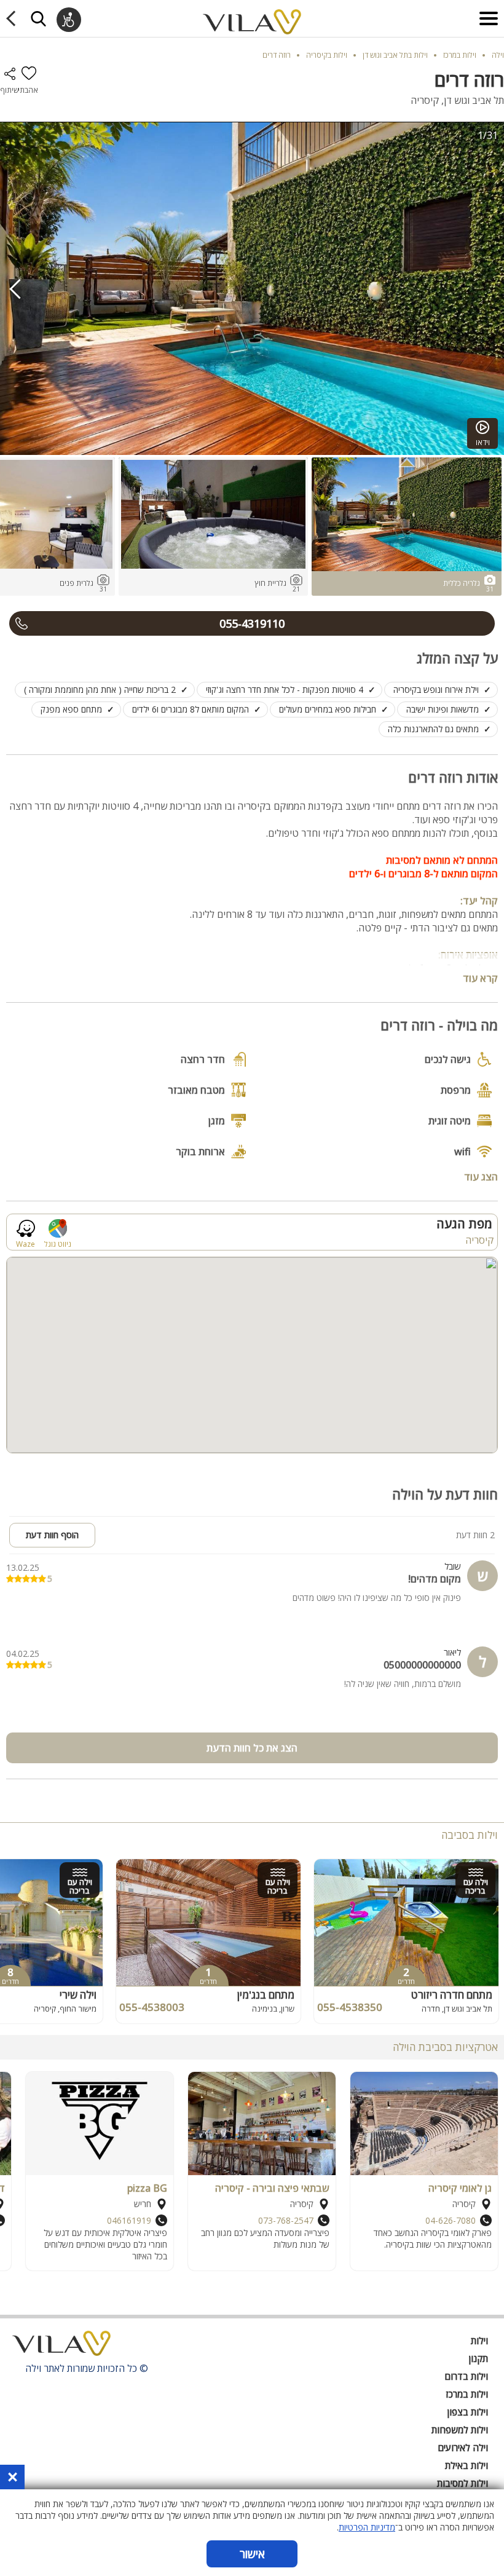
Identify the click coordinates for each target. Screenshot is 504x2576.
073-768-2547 (286, 2220)
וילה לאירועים (463, 2448)
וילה (498, 55)
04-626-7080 (451, 2220)
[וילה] (61, 2347)
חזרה (13, 18)
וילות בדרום (466, 2376)
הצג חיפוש (38, 18)
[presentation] (15, 289)
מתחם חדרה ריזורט (452, 1995)
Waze (26, 1243)
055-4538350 (350, 2007)
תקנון (478, 2358)
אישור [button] (252, 2554)
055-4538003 (152, 2007)
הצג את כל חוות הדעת (252, 1748)
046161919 (129, 2220)
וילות (479, 2341)
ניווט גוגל (58, 1243)
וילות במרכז (467, 2394)
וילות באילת (467, 2465)
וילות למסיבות (463, 2483)
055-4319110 (252, 623)
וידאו (483, 442)
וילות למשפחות (460, 2430)
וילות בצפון (468, 2412)
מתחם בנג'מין (266, 1995)
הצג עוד (481, 1176)
